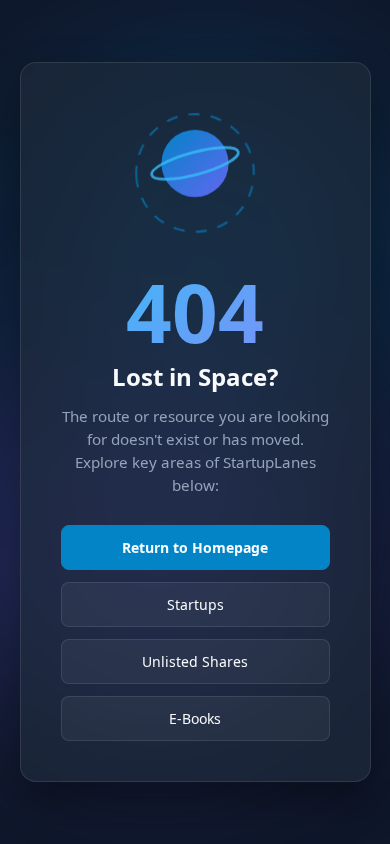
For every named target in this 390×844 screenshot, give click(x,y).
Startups (195, 604)
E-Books (195, 718)
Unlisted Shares (195, 661)
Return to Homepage (195, 547)
